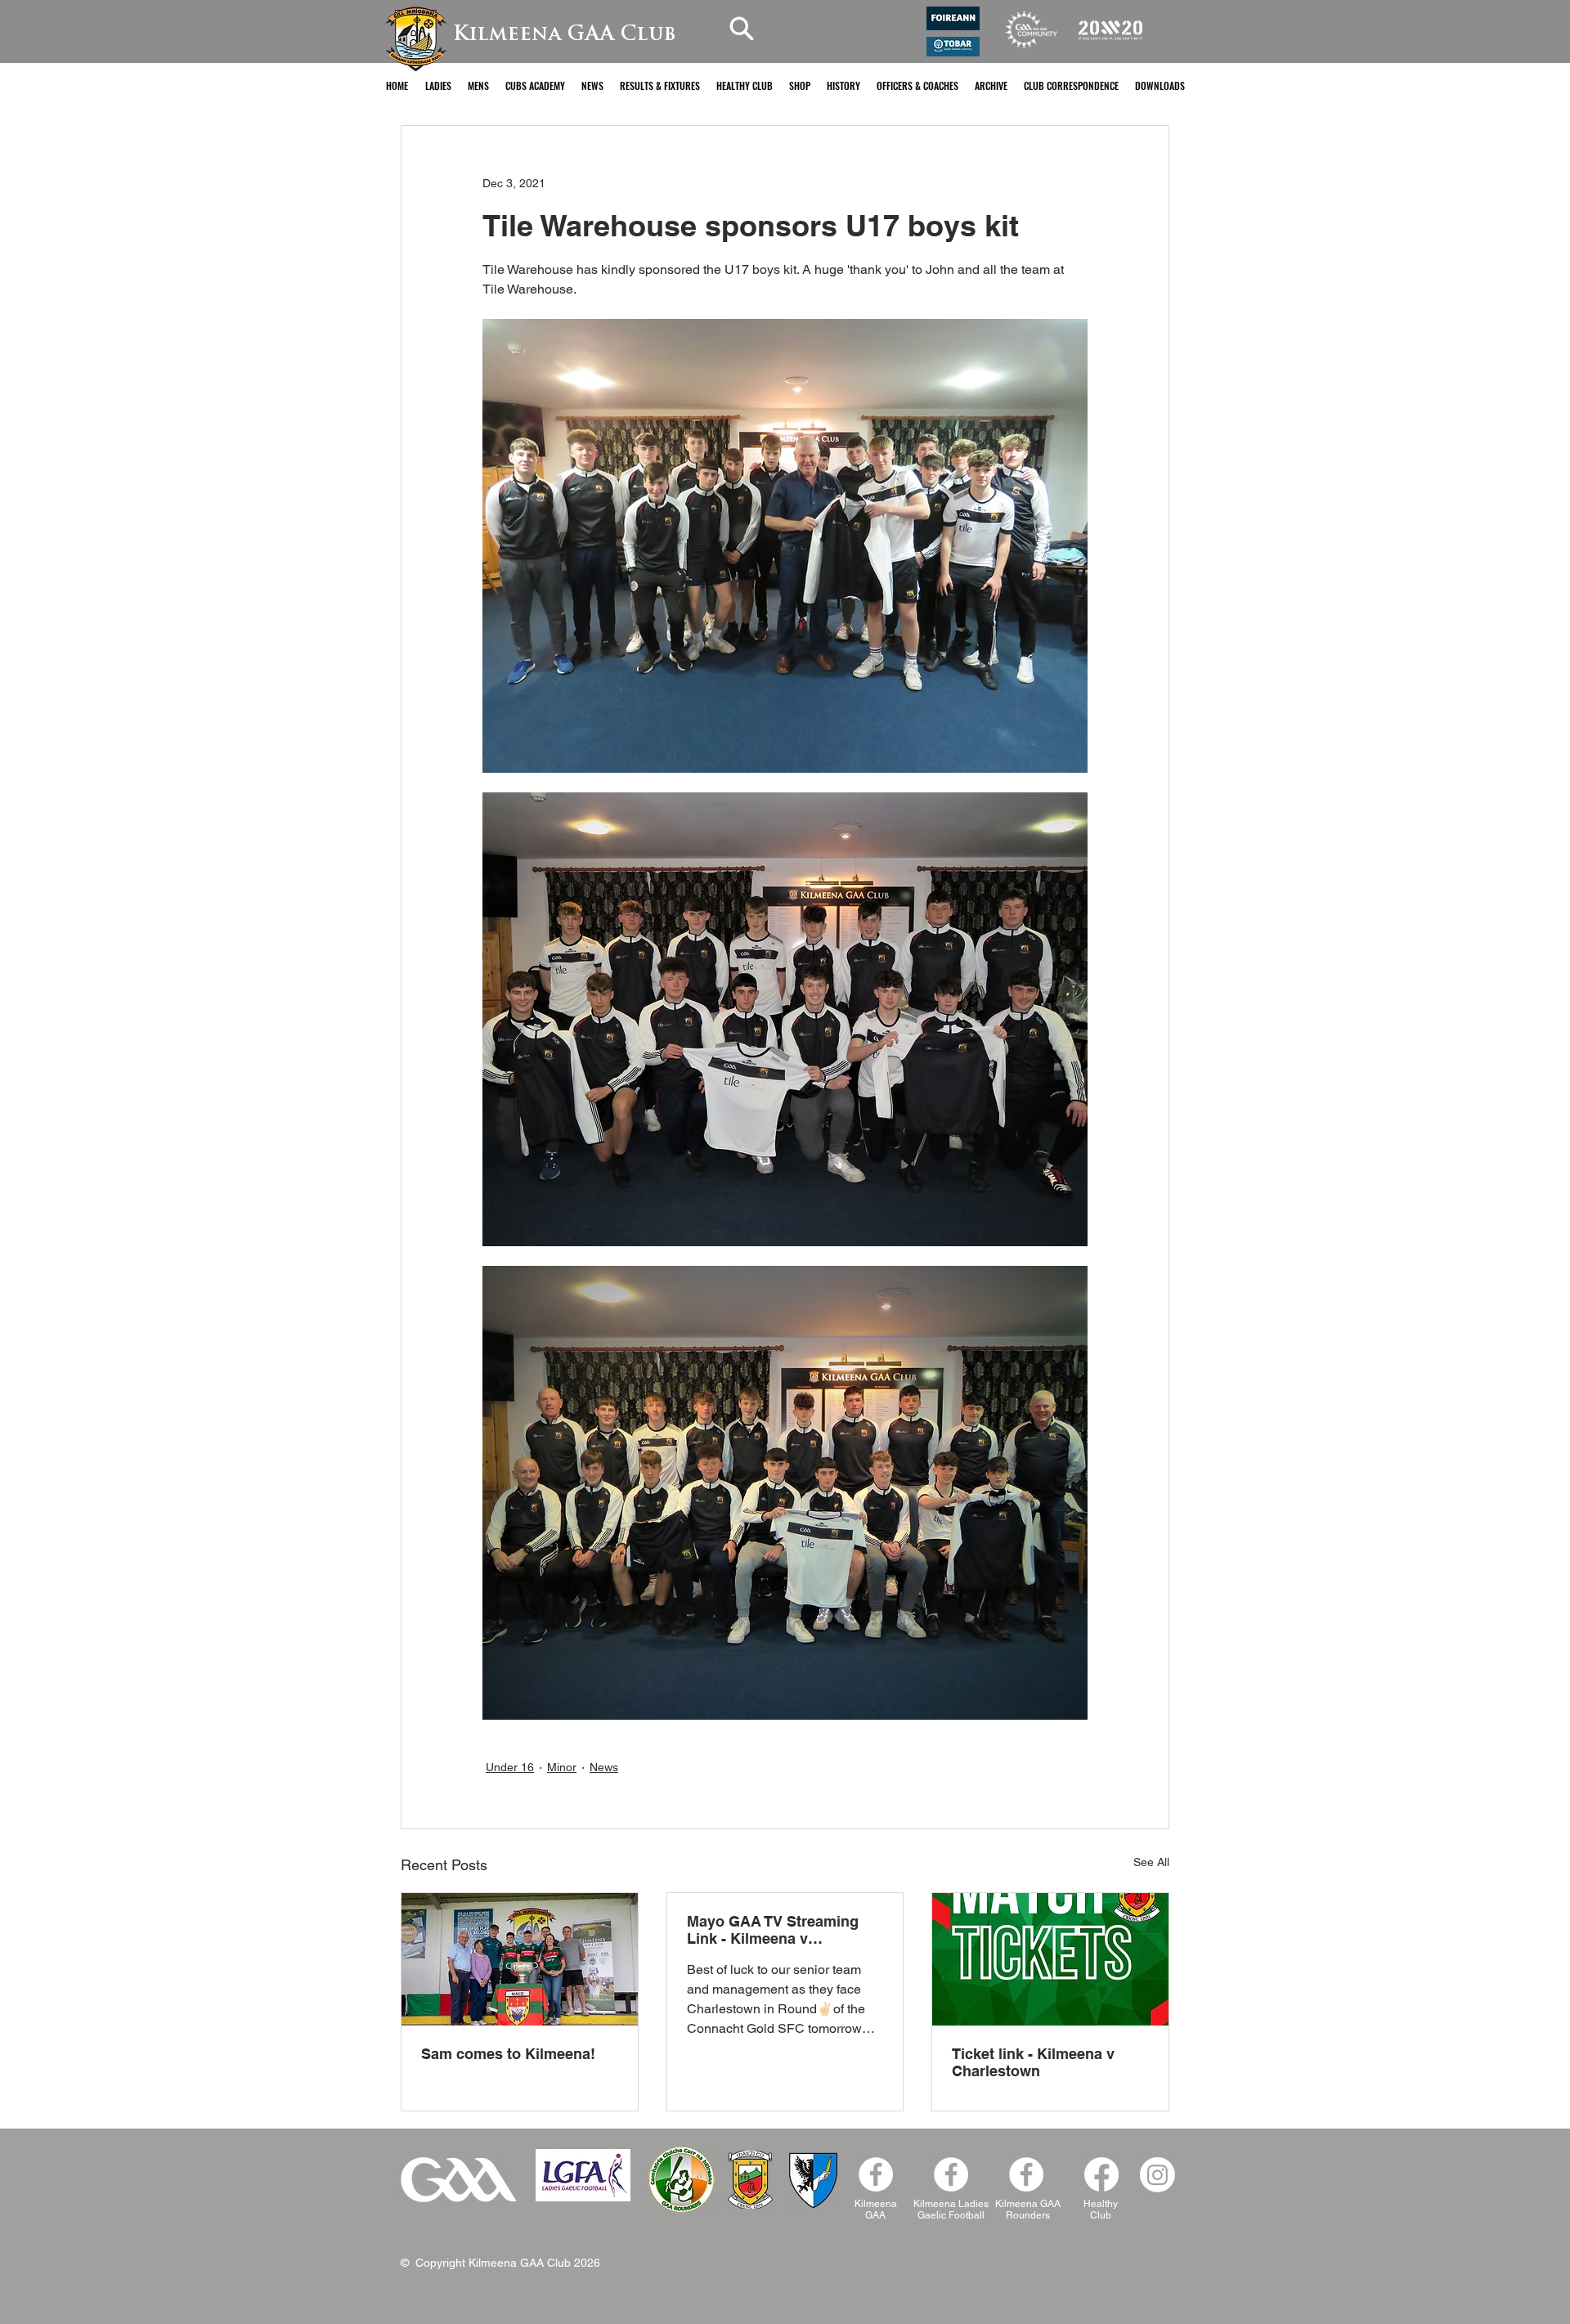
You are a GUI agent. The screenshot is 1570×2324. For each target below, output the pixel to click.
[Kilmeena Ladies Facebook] (951, 2174)
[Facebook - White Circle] (876, 2174)
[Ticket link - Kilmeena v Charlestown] (1050, 1959)
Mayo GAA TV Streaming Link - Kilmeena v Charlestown (773, 1930)
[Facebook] (1026, 2174)
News (604, 1767)
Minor (562, 1767)
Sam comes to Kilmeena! (508, 2054)
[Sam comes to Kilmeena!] (520, 1959)
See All (1151, 1862)
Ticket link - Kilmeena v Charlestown (1033, 2062)
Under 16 (510, 1767)
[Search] (742, 28)
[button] (438, 85)
